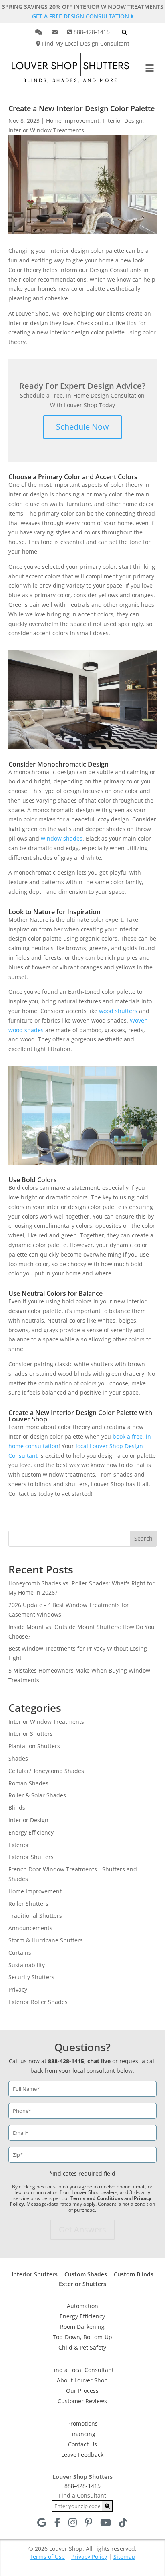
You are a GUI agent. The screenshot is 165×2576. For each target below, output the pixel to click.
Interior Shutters (31, 1734)
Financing (82, 2434)
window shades (62, 838)
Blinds (17, 1808)
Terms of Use (47, 2557)
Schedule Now (82, 427)
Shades (18, 1758)
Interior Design (123, 121)
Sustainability (27, 1965)
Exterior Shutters (31, 1857)
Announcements (30, 1928)
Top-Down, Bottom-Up (82, 2337)
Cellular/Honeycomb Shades (46, 1771)
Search (143, 1538)
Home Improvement (73, 121)
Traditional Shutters (35, 1916)
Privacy (18, 1989)
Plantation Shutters (34, 1746)
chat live (99, 2061)
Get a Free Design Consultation (81, 16)
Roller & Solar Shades (37, 1795)
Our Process (82, 2391)
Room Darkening (82, 2327)
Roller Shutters (28, 1904)
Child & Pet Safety (82, 2347)
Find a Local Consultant (82, 2370)
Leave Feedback (82, 2455)
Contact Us (82, 2444)
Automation (82, 2306)
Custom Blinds (134, 2274)
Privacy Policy (89, 2557)
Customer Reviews (82, 2401)
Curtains (20, 1953)
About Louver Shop (82, 2380)
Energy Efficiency (31, 1832)
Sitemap (124, 2557)
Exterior (19, 1845)
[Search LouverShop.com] (107, 2506)
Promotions (82, 2423)
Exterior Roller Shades (38, 2002)
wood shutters (118, 1011)
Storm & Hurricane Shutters (46, 1940)
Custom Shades (86, 2274)
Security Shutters (31, 1977)
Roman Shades (28, 1783)
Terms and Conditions (97, 2198)
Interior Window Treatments (46, 130)
